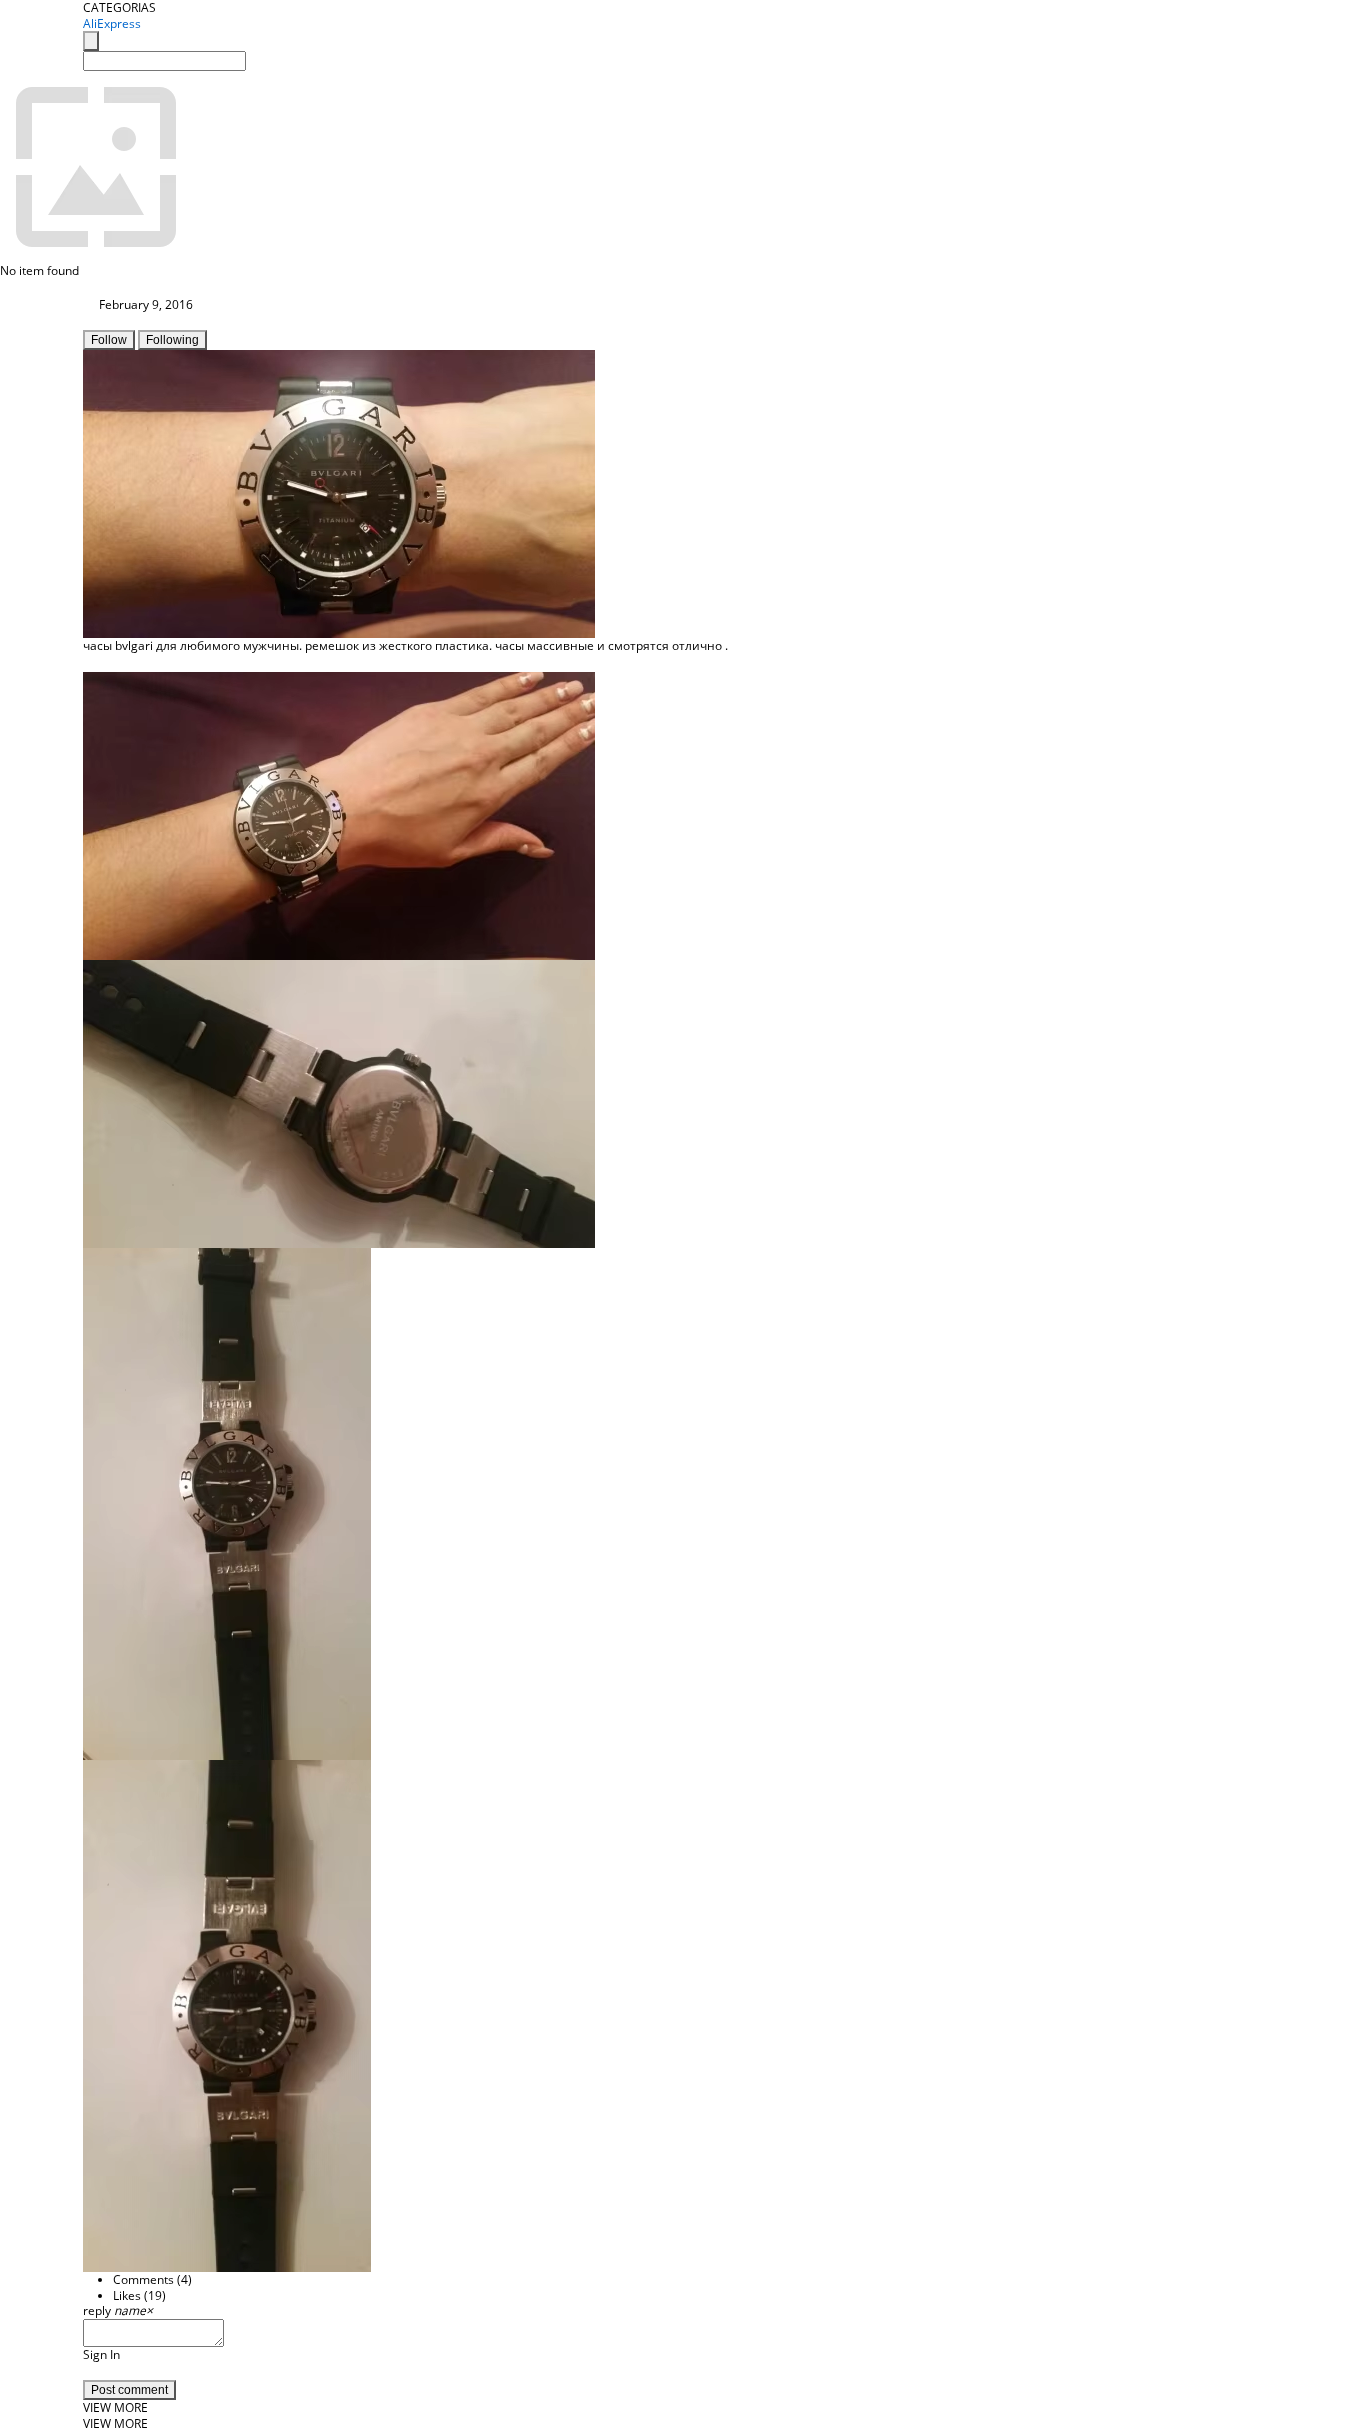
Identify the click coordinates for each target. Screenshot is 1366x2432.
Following (172, 340)
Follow (109, 340)
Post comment (129, 2390)
